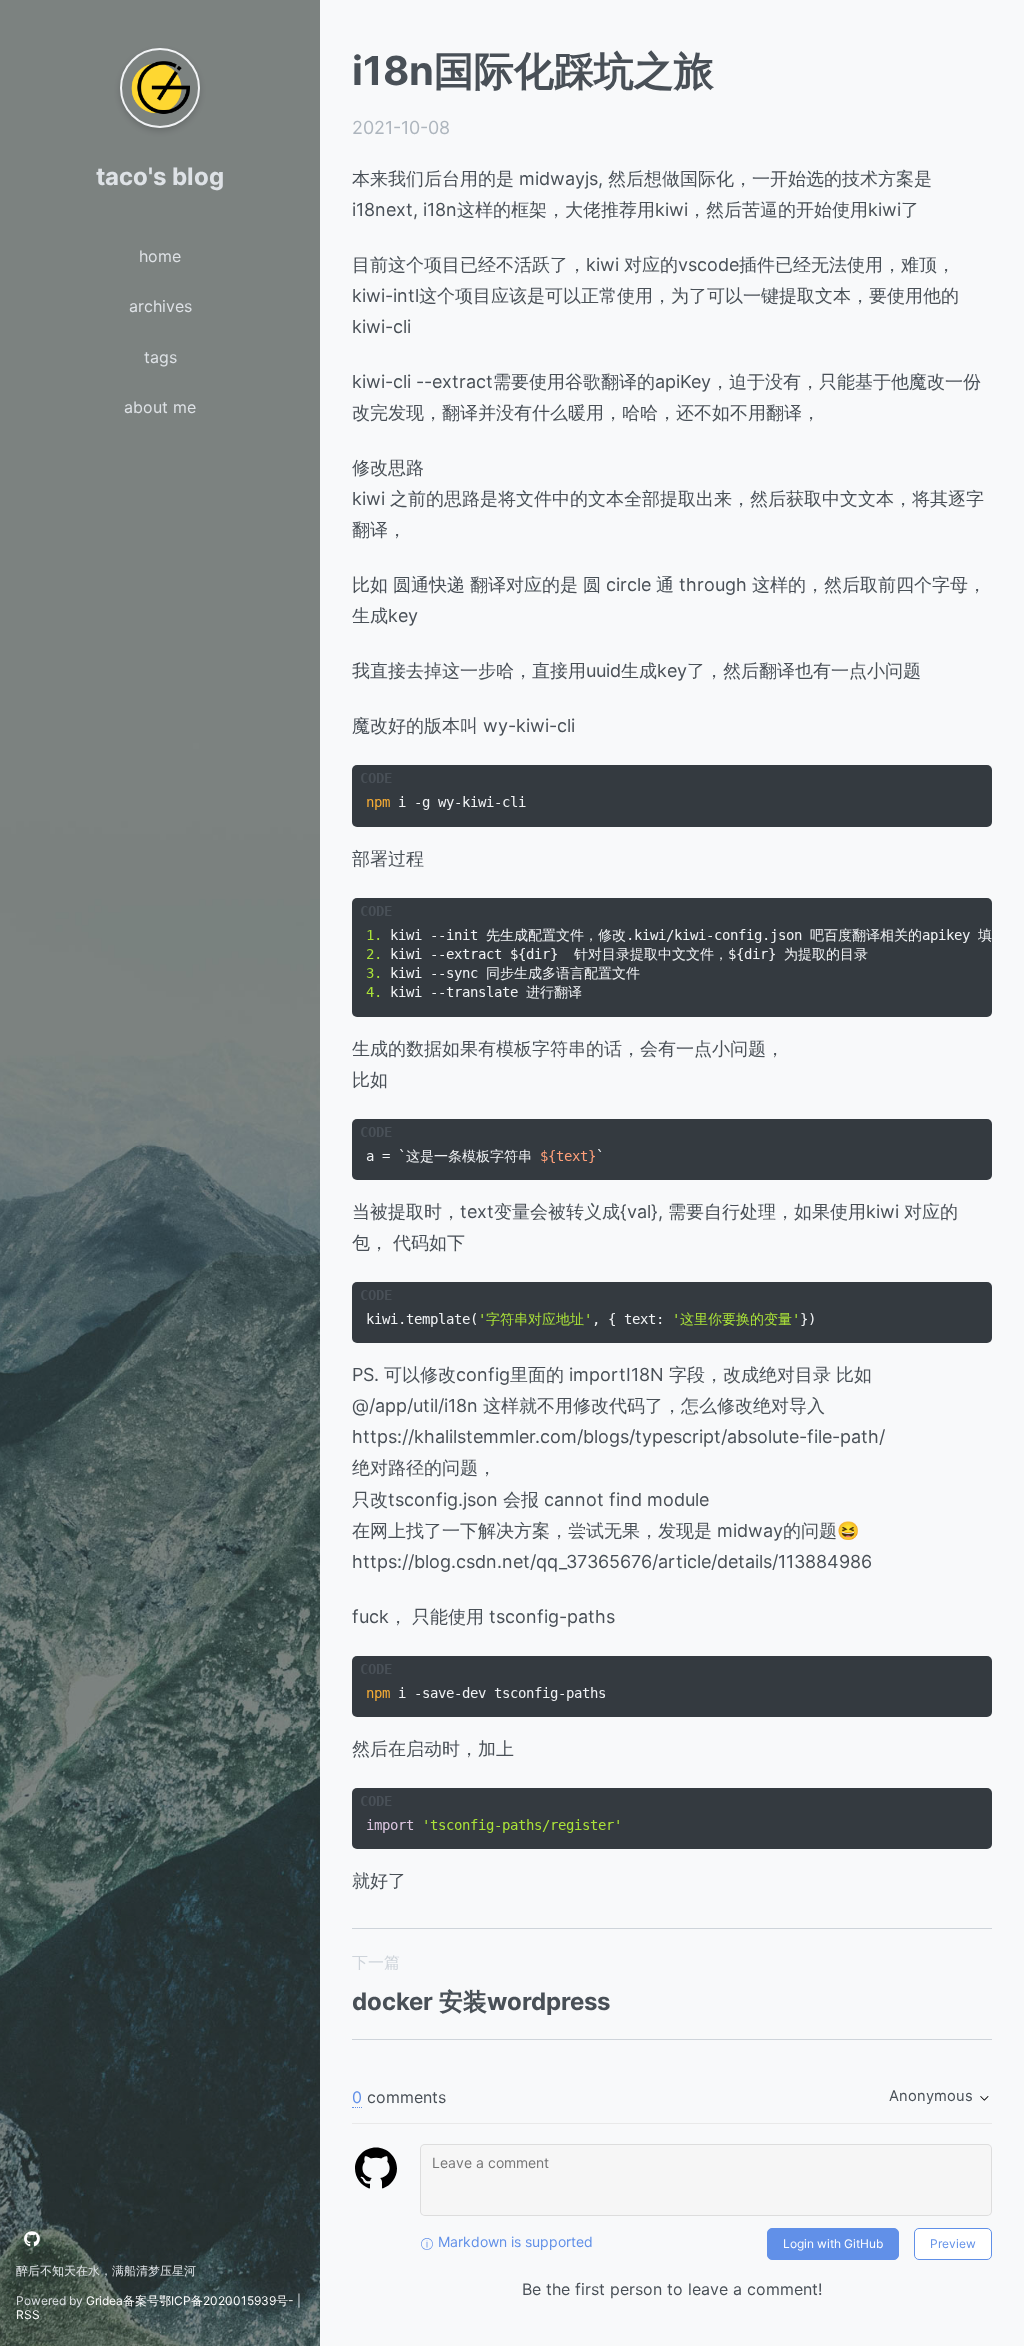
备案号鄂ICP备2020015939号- (208, 2300)
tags (160, 357)
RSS (28, 2314)
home (160, 256)
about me (160, 407)
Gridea (104, 2300)
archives (160, 306)
